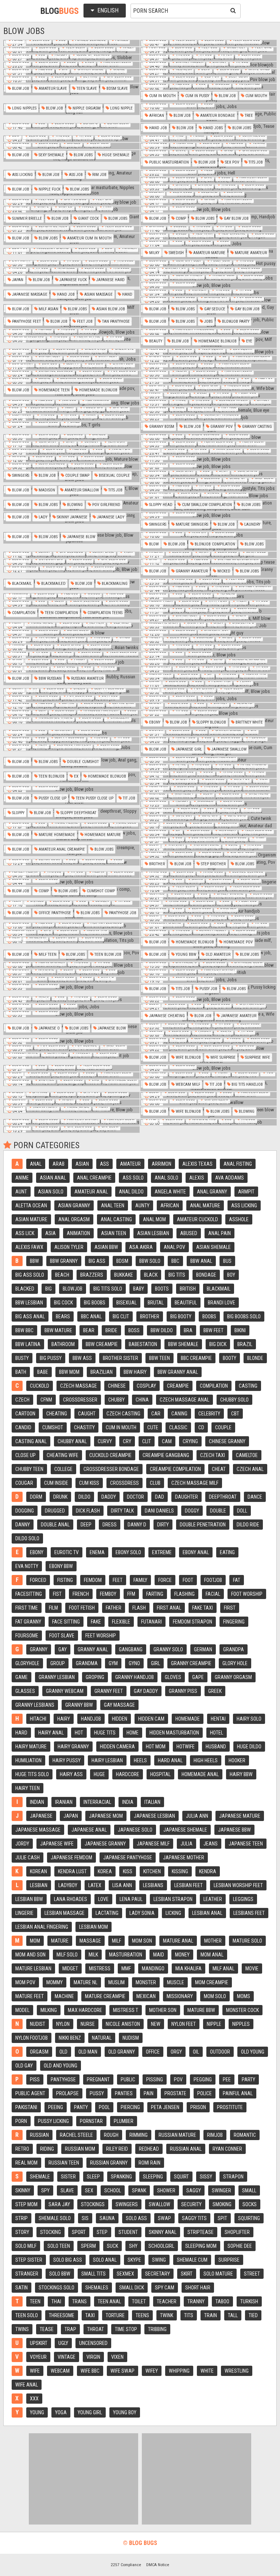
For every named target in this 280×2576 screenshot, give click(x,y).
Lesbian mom (94, 1927)
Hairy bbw (241, 1774)
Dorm (36, 1497)
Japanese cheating (166, 1016)
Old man (88, 2052)
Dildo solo (27, 1538)
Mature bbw (201, 2010)
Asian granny (74, 1205)
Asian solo (51, 1192)
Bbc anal (91, 1316)
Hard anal (170, 1760)
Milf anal (223, 1969)
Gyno (134, 1663)
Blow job (20, 89)
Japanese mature (240, 1816)
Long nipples (24, 108)
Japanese (41, 1816)
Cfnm (46, 1400)
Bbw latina (28, 1344)
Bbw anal (201, 1261)
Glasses (25, 1691)
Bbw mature (58, 1330)
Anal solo (166, 1178)
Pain (149, 2093)
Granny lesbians (35, 1705)
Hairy (64, 1719)
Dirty (163, 1525)
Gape (198, 1677)
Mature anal (178, 1941)
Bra (188, 1330)
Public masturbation (168, 162)
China (142, 1400)
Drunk (60, 1497)
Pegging (203, 2079)
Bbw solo (150, 1261)
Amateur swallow (81, 490)
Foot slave (62, 1636)
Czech (22, 1400)
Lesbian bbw (29, 1899)
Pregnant (98, 2079)
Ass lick (25, 1233)
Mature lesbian (33, 1969)
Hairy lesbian (107, 1760)
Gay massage (119, 1705)
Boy (231, 1275)
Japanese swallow (228, 749)
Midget (70, 1969)
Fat (237, 1580)
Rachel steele (76, 2135)
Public (128, 2079)
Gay (63, 1649)
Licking (173, 1913)
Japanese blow (81, 537)
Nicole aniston (123, 2024)
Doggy (192, 1511)
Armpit (246, 1192)
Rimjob (215, 2135)
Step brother (213, 864)
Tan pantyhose (115, 321)
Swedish (176, 253)
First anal (169, 1608)
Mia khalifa (188, 1969)
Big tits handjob (247, 1084)
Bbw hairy (135, 1372)
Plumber (124, 2121)
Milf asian (48, 309)
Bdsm (122, 1261)
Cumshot (53, 1427)
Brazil (245, 1344)
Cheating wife (63, 1455)
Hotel (217, 1733)
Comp (180, 218)
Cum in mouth (162, 96)
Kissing (180, 1871)
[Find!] (232, 10)
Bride (111, 1330)
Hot (79, 1733)
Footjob (213, 1580)
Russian (39, 2135)
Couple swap (77, 476)
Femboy (108, 1594)
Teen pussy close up (94, 798)
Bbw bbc (24, 1330)
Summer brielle (26, 218)
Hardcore (128, 1774)
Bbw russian (50, 678)
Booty (230, 1358)
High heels (206, 1760)
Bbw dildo (162, 1330)
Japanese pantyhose (128, 1858)
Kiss (128, 1871)
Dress (110, 1525)
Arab (59, 1164)
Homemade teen (54, 390)
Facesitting (29, 1594)
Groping (95, 1677)
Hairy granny (73, 1747)
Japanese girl (188, 749)
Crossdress (125, 1483)
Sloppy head (160, 505)
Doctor (135, 1497)
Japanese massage (29, 294)
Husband (216, 1747)
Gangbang (131, 1649)
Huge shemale (115, 155)
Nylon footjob (32, 2038)
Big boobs (95, 1303)
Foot (188, 1580)
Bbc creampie (196, 1358)
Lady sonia (142, 1913)
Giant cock (88, 218)
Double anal (55, 1525)
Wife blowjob (188, 1057)
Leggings (243, 1899)
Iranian (64, 1802)
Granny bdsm (161, 427)
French (81, 1594)
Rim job (99, 175)
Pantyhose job (122, 913)
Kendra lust (72, 1871)
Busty (22, 1358)
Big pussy (51, 1358)
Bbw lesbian (29, 1303)
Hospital (160, 1774)
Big (48, 1289)
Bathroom (63, 1344)
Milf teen (47, 954)
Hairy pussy (67, 1760)
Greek (215, 1691)
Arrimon (162, 1164)
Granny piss (183, 1691)
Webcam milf (187, 1084)
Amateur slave (52, 89)
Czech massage (79, 1386)
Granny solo (168, 1649)
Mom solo (215, 1996)
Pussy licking (53, 2121)
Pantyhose (63, 2079)
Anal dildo (131, 1192)
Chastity (84, 1427)
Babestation (143, 1344)
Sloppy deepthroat (78, 813)
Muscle (176, 1982)
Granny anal (93, 1649)
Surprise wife (257, 1057)
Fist (57, 1594)
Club (155, 1483)
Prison (198, 2107)
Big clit (121, 1316)
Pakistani (26, 2107)
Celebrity (209, 1414)
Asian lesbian (153, 1233)
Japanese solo (135, 1830)
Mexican (146, 1996)
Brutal (156, 1303)
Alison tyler (69, 1247)
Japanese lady (110, 517)
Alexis (197, 1178)
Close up (26, 1455)
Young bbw (185, 954)
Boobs (209, 1316)
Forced (38, 1580)
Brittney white (249, 722)
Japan (17, 280)
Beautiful (186, 1303)
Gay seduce (214, 309)
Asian (82, 1164)
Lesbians (153, 1885)
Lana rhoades (71, 1899)
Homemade (188, 1719)
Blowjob (73, 1289)
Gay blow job (236, 218)
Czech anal (250, 1469)
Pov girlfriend (106, 505)
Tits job (255, 162)
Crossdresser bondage (111, 1469)
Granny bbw (79, 1705)
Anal (36, 1164)
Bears (63, 1316)
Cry (127, 1441)
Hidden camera (117, 1747)
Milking (49, 2010)
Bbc (175, 1261)
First (230, 1608)
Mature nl (85, 1982)
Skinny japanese (72, 517)
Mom (35, 1941)
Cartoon (25, 1414)
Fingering (234, 1622)
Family (140, 1580)
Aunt (21, 1192)
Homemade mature (102, 835)
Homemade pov (238, 942)
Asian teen (114, 1233)
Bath (21, 1372)
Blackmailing (114, 584)
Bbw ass (82, 1358)
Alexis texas (197, 1164)
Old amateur (217, 954)
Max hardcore (85, 2010)
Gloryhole (27, 1663)
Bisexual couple (114, 476)
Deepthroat (223, 1497)
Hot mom (156, 1747)
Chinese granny (227, 1441)
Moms (244, 1996)
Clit (147, 1441)
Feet (118, 1580)
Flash (139, 1608)
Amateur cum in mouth (89, 238)
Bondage (206, 1275)
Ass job (75, 175)
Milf (116, 1941)
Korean (38, 1871)
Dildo (84, 1497)
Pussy (97, 2093)
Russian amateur (87, 678)
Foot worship (247, 1594)
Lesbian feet (188, 1885)
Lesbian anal (207, 1913)
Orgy (176, 2052)
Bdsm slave (117, 89)
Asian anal (53, 1178)
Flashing (184, 1594)
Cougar (24, 1483)
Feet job (84, 321)
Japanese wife (57, 1844)
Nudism (131, 2038)
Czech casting (123, 1414)
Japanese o (49, 1028)
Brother (156, 864)
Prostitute (230, 2107)
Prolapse (67, 2093)
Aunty (142, 1205)
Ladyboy (68, 1885)
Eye (249, 341)
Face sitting (66, 1622)
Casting (248, 1386)
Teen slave (86, 89)
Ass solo (133, 1178)
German (203, 1649)
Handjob (91, 1719)
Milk (93, 1955)
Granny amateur (191, 571)
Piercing (130, 2107)
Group (58, 1663)
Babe (43, 1372)
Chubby (116, 1400)
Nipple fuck (49, 189)
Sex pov (232, 162)
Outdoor (220, 2052)
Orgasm (39, 2052)
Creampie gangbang (166, 1455)
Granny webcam (65, 1691)
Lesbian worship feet (238, 1885)
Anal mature (205, 1205)
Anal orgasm (74, 1219)
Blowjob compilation (214, 544)
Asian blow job (110, 309)
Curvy (105, 1441)
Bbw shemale (183, 1344)
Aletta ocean (31, 1205)
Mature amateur (250, 253)
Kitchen (152, 1871)
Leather (213, 1899)
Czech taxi (213, 1455)
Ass (104, 1164)
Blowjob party (235, 321)
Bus (227, 1261)
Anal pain (219, 1233)
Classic (178, 1427)
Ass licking (22, 175)
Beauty (155, 341)
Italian (152, 1802)
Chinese (117, 1386)
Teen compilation (61, 613)
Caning (179, 1414)
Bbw (34, 1261)
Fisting (65, 1580)
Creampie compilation (175, 1469)
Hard (21, 1733)
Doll (242, 1511)
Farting (155, 1594)
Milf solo (67, 1955)
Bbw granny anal (178, 1372)
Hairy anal (51, 1733)
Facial (213, 1594)
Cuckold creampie (110, 1455)
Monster (146, 1982)
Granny (39, 1649)
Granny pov (221, 427)
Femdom (93, 1580)
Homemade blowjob (217, 341)
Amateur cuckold (197, 1219)
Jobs (208, 321)
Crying (190, 1441)
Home (133, 1733)
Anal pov (174, 1247)
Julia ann (197, 1816)
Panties (124, 2093)
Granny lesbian (57, 1677)
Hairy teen (28, 1788)
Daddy (109, 1497)
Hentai (218, 1719)
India (128, 1802)
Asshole (239, 1219)
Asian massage (98, 294)
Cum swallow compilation (206, 505)
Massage (90, 1941)
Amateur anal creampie (61, 849)
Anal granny (212, 1192)
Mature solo (247, 1941)
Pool (104, 2107)
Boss (134, 1330)
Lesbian (39, 1885)
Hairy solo (249, 1719)
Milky (154, 253)
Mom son (142, 1941)
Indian (37, 1802)
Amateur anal (91, 1192)
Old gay (24, 2066)
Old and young (61, 2066)
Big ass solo (30, 1275)
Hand (127, 294)
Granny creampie (191, 1663)
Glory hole (235, 1663)
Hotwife (186, 1747)
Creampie (178, 1386)
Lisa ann (122, 1885)
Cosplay (146, 1386)
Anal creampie (94, 1178)
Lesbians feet (249, 1913)
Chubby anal (72, 1441)
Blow (153, 544)
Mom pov (25, 1982)
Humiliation (28, 1760)
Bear (89, 1330)
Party (248, 2079)
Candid (23, 1427)
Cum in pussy (197, 96)
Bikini (240, 1330)
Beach (62, 1275)
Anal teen (113, 1205)
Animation (78, 1233)
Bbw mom (69, 1372)
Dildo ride (248, 1525)
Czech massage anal (184, 1400)
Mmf (126, 1969)
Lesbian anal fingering (42, 1927)
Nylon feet (184, 2024)
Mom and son (30, 1955)
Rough (111, 2135)
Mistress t (126, 2010)
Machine (64, 1996)
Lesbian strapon (173, 1899)
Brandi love (221, 1303)
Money (182, 1955)
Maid (159, 1955)
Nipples (241, 2024)
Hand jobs (212, 128)
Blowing (74, 505)
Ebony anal (196, 1552)
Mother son (163, 2010)
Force (165, 1580)
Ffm (131, 1594)
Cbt (235, 1414)
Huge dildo (249, 1747)
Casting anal (31, 1441)
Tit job (129, 798)
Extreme (162, 1552)
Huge (99, 1774)
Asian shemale (213, 1247)
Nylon (63, 2024)
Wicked (223, 571)
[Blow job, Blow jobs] (209, 210)
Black (151, 1275)
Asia (50, 1233)
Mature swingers (191, 524)
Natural (102, 2038)
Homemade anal (200, 1774)
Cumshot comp (100, 891)
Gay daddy (146, 1691)
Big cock (63, 1303)
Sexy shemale (51, 155)
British (188, 1289)
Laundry (252, 524)
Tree (248, 116)
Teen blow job (107, 954)
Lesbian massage (65, 1913)
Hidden (120, 1719)
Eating (227, 1552)
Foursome (27, 1636)
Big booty (181, 1316)
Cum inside (56, 1483)
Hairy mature (31, 1747)
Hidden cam (151, 1719)
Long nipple (121, 108)
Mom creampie (212, 1982)
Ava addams (230, 1178)
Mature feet (30, 1996)
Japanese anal (89, 1830)
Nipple (214, 2024)
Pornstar (91, 2121)
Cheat (219, 1469)
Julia (186, 1844)
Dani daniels (159, 1511)
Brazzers (92, 1275)
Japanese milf (153, 1844)
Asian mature (31, 1219)
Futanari (151, 1622)
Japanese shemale (185, 1830)
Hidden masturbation (174, 1733)
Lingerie (24, 1913)
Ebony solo (128, 1552)
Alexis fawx (29, 1247)
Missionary (180, 1996)
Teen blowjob (51, 776)
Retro (22, 2149)
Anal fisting (238, 1164)
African (156, 116)
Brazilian (102, 1372)
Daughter (186, 1497)
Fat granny (28, 1622)
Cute (153, 1427)
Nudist (38, 2024)
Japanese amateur (238, 1016)
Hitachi (38, 1719)
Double (218, 1511)
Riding (47, 2149)
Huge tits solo (32, 1774)
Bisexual (127, 1303)
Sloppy (18, 813)
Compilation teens (104, 613)
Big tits (177, 1275)
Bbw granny (64, 1261)
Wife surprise (222, 1057)
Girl (155, 1663)
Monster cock (242, 2010)
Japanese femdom (71, 1858)
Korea (105, 1871)
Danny (23, 1525)
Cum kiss (89, 1483)
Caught (87, 1414)
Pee (227, 2079)
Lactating (107, 1913)
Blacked (25, 1289)
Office (153, 2052)
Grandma (87, 1663)
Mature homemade (56, 835)
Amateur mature (209, 253)
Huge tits (105, 1733)
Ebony (154, 722)
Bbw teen (160, 1358)
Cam (167, 1441)
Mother (213, 1941)
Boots (162, 1289)
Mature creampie (105, 1996)
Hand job (157, 128)
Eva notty (27, 1566)
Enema (97, 1552)
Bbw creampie (102, 1344)
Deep (86, 1525)
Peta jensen (165, 2107)
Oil (196, 2052)
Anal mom (154, 1219)
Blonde (255, 1358)
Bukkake (124, 1275)
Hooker (237, 1760)
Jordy (22, 1844)
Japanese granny (105, 1844)
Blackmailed (53, 584)
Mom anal (212, 1955)
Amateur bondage (217, 116)
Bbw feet (213, 1330)
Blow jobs (241, 128)
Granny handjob (135, 1677)
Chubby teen (29, 1469)
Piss (35, 2079)
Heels (140, 1760)
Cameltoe (247, 1455)
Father (114, 1608)
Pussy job (208, 989)
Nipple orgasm (86, 108)
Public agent (30, 2093)
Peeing (56, 2107)
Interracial (97, 1802)
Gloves (173, 1677)
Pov (178, 2079)
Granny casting (256, 427)
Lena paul (131, 1899)
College (63, 1469)
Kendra (208, 1871)
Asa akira (141, 1247)
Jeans (211, 1844)
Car (156, 1414)
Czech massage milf (195, 1483)
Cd (201, 1427)
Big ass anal (30, 1316)
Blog (60, 11)
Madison (46, 490)
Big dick (218, 1344)
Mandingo (153, 1969)
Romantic (245, 2135)
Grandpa (234, 1649)
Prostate (175, 2093)
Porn (21, 2121)
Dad (160, 1497)
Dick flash (88, 1511)
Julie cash (28, 1858)
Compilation (23, 613)
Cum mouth (256, 96)
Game (22, 1677)
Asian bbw (106, 1247)
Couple (223, 1427)
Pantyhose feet (26, 321)
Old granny (122, 2052)
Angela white (170, 1192)
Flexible (121, 1622)
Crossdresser (80, 1400)
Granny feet (109, 1691)
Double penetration (203, 1525)
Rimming (139, 2135)
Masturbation (126, 1955)
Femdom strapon (192, 1622)
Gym (113, 1663)
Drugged (55, 1511)
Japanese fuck (73, 280)
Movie (252, 1969)
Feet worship (101, 1636)
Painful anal (238, 2093)
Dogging (25, 1511)
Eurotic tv (67, 1552)
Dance (255, 1497)
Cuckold (40, 1386)
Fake (96, 1622)
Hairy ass (71, 1774)
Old (63, 2052)
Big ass (97, 1261)
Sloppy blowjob (211, 722)
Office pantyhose (54, 913)
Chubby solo (234, 1400)
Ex (76, 776)
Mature (60, 1941)
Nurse (88, 2024)
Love (103, 1899)
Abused (189, 1233)
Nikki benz (70, 2038)
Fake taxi (203, 1608)
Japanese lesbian (154, 1816)
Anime (22, 1178)
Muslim (116, 1982)
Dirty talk (122, 1511)
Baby (139, 1289)
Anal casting (116, 1219)
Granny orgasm (233, 1677)
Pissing (155, 2079)
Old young (253, 2052)
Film (53, 1608)
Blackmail (21, 584)
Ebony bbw (61, 1566)
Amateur (130, 1164)
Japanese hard (110, 280)
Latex (95, 1885)
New (156, 2024)
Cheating (57, 1414)
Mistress (100, 1969)
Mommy (55, 1982)
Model (22, 2010)
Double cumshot (82, 762)
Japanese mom (106, 1816)
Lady (42, 517)
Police (205, 2093)
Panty (81, 2107)
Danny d (137, 1525)
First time (27, 1608)
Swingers (20, 476)
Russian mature (177, 2135)
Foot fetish (82, 1608)
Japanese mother (184, 1858)
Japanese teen (246, 1844)
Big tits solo (108, 1289)
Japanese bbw (234, 1830)
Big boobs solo (244, 1316)
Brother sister (120, 1358)
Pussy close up (52, 798)
